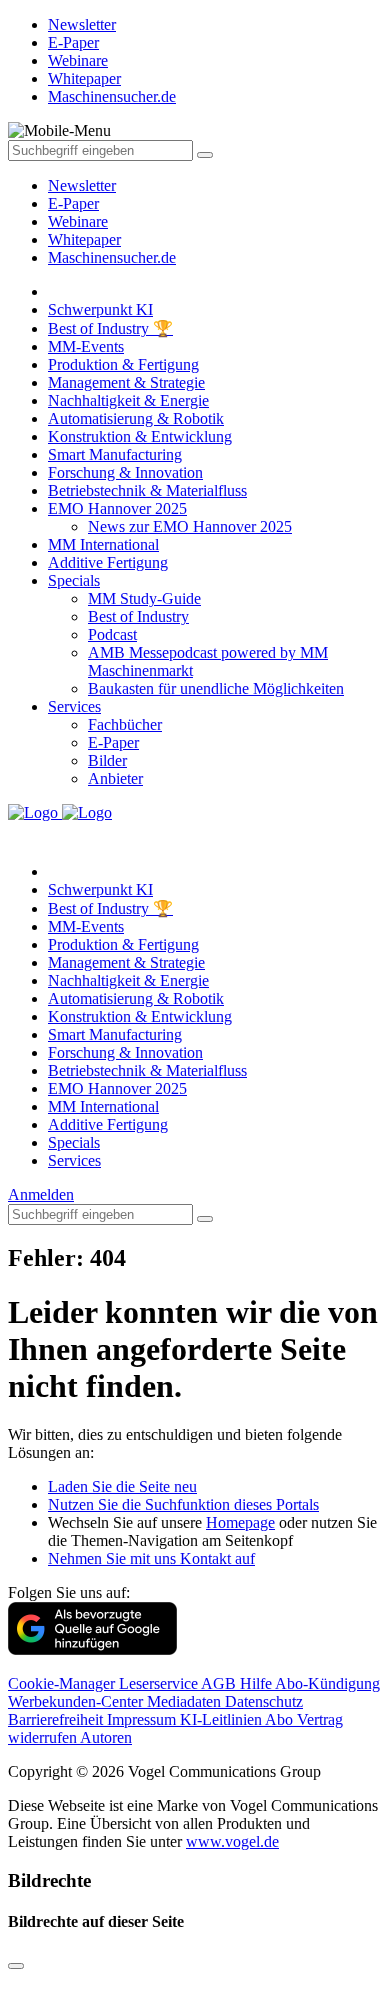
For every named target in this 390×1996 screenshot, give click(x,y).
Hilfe (257, 1683)
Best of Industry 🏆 (110, 328)
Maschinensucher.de (112, 257)
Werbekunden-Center (77, 1701)
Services (74, 706)
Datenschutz (264, 1701)
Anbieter (115, 778)
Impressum (143, 1719)
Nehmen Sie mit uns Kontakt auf (151, 1558)
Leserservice (160, 1683)
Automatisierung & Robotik (136, 418)
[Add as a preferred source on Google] (92, 1649)
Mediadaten (186, 1701)
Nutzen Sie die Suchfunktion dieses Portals (183, 1504)
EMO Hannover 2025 (117, 508)
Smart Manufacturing (115, 454)
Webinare (78, 221)
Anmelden (41, 1194)
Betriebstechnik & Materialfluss (147, 490)
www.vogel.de (232, 1841)
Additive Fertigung (108, 562)
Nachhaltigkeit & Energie (128, 400)
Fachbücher (125, 724)
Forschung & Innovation (125, 472)
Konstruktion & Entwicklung (140, 436)
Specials (74, 580)
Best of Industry (138, 616)
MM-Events (86, 346)
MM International (103, 544)
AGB (220, 1683)
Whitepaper (84, 239)
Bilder (107, 760)
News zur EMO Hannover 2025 (190, 526)
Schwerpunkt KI (100, 309)
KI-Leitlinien (222, 1719)
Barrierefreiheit (57, 1719)
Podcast (112, 634)
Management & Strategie (126, 382)
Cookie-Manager (63, 1683)
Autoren (106, 1737)
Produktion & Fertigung (123, 364)
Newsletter (82, 185)
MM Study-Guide (144, 598)
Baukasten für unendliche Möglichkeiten (216, 688)
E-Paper (73, 203)
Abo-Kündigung (327, 1683)
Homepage (240, 1522)
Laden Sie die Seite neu (122, 1486)
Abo (281, 1719)
